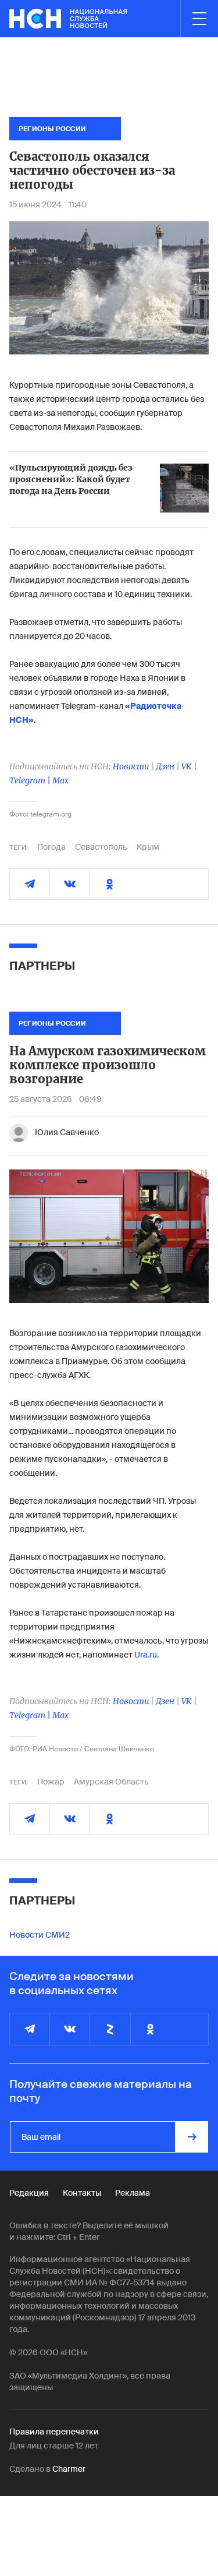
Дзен (165, 766)
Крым (148, 847)
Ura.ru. (146, 1655)
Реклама (133, 2193)
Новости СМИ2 (40, 1935)
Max (60, 780)
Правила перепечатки (54, 2432)
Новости (131, 766)
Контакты (82, 2193)
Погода (51, 847)
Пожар (51, 1782)
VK (187, 766)
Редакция (29, 2193)
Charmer (69, 2469)
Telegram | (31, 780)
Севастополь (101, 847)
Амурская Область (111, 1782)
